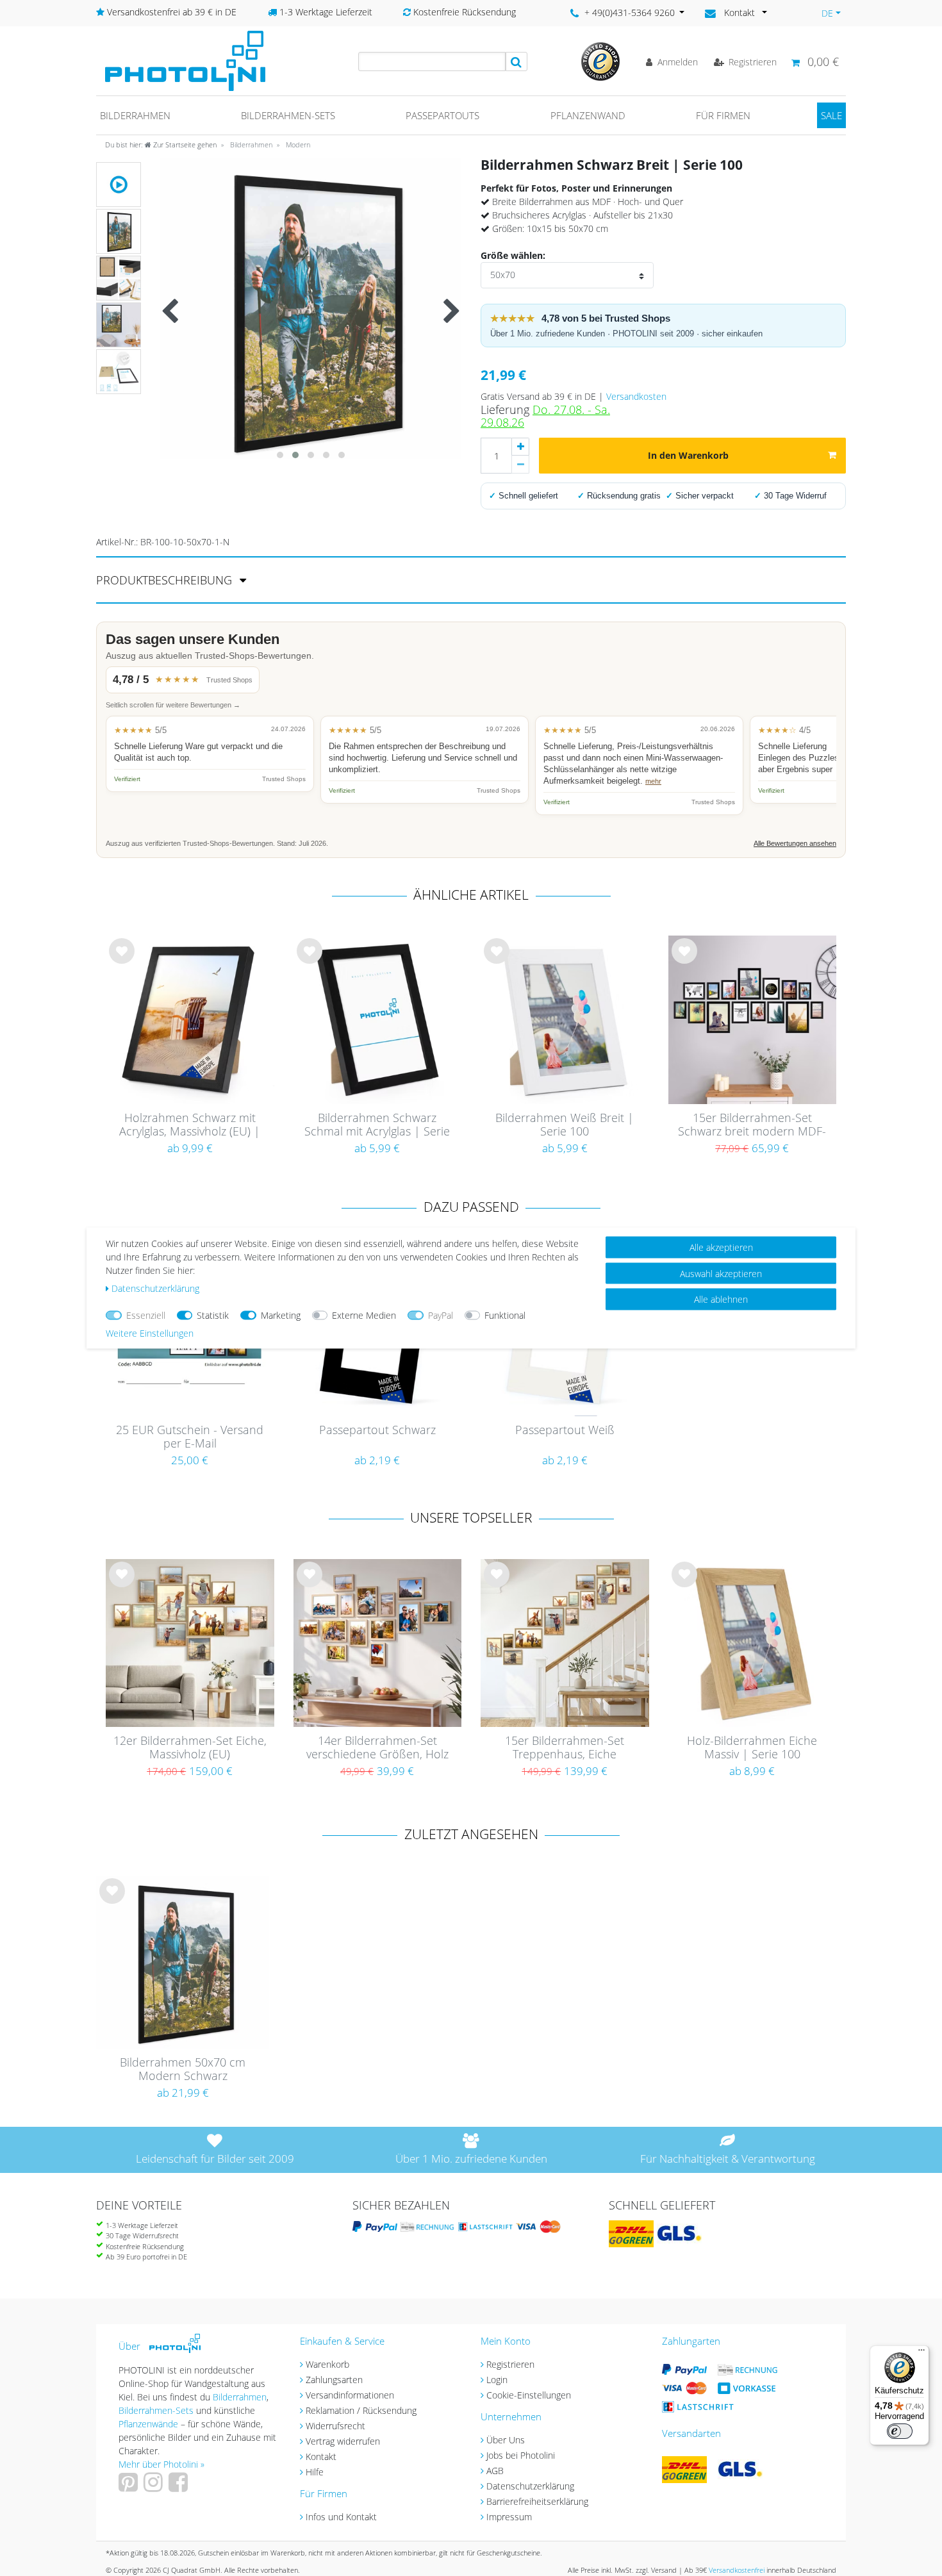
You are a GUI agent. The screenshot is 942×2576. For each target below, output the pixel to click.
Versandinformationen (350, 2395)
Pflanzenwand (588, 115)
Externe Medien (364, 1315)
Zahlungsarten (334, 2380)
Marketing (281, 1315)
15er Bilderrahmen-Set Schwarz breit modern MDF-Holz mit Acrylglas (752, 1125)
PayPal (441, 1315)
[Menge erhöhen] (520, 447)
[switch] (900, 2431)
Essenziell (146, 1315)
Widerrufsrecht (335, 2426)
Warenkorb (327, 2364)
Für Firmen (723, 115)
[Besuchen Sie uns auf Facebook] (180, 2487)
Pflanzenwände (150, 2424)
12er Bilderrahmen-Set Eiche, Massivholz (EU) (190, 1748)
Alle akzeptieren (721, 1247)
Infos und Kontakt (341, 2517)
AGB (495, 2471)
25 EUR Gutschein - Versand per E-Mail (190, 1437)
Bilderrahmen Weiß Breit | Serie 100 (565, 1125)
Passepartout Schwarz (377, 1430)
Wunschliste (122, 961)
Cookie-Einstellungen (529, 2395)
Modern (297, 144)
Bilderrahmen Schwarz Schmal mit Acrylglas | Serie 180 (377, 1125)
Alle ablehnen (721, 1299)
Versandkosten (636, 396)
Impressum (509, 2517)
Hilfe (315, 2472)
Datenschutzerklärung (530, 2486)
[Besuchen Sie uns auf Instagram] (155, 2487)
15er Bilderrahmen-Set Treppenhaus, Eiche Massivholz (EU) (565, 1748)
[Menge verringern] (520, 465)
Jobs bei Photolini (521, 2455)
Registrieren (510, 2364)
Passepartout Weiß (565, 1430)
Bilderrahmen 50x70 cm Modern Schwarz (183, 2069)
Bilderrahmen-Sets (288, 115)
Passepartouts (442, 115)
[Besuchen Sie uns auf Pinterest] (130, 2487)
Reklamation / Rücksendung (361, 2410)
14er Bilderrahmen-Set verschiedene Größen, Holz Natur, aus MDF (377, 1748)
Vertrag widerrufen (343, 2441)
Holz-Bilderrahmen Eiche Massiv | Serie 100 (752, 1748)
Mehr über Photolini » (161, 2464)
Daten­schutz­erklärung (155, 1288)
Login (497, 2380)
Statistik (213, 1315)
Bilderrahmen (135, 115)
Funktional (505, 1315)
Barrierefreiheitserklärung (537, 2501)
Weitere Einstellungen (150, 1333)
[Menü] (921, 2353)
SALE (831, 115)
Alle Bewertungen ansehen (795, 843)
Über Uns (506, 2440)
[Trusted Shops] (600, 61)
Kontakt (321, 2456)
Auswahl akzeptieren (721, 1273)
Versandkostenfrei (737, 2570)
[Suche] (516, 62)
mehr (653, 781)
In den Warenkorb (688, 455)
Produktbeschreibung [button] (166, 580)
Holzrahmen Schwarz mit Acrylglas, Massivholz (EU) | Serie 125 (190, 1125)
